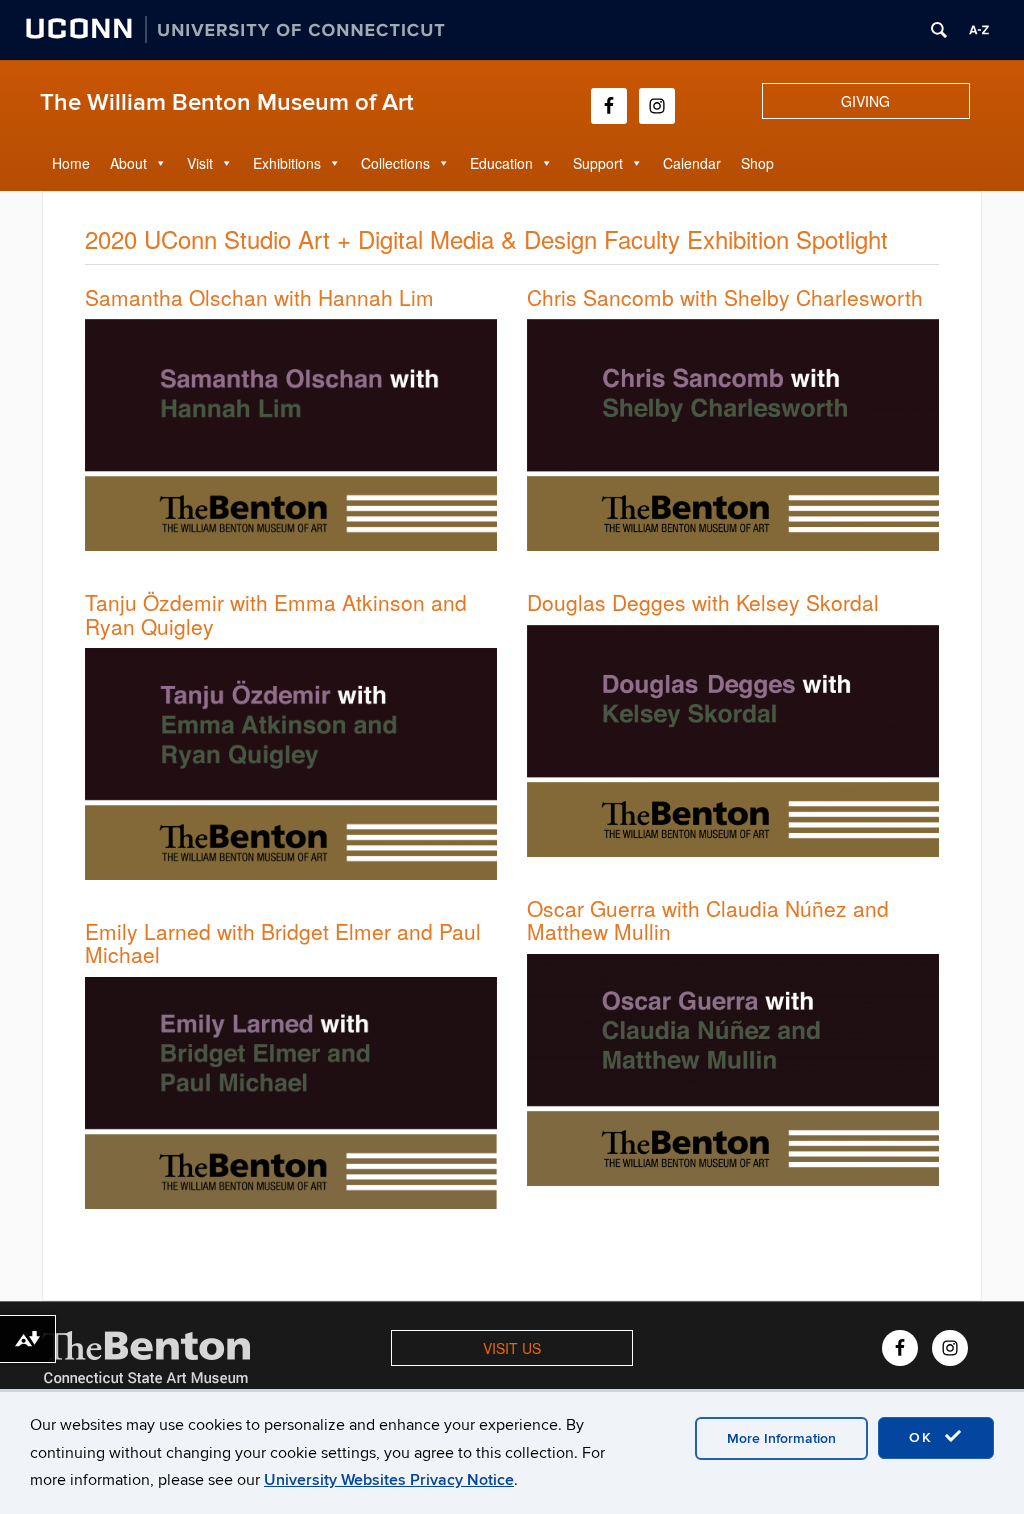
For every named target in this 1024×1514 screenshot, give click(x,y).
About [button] (128, 163)
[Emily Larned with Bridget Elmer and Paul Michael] (291, 1091)
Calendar (692, 163)
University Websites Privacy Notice (389, 1480)
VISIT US (512, 1348)
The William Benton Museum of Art (227, 102)
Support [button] (598, 163)
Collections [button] (395, 163)
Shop (757, 163)
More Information (781, 1438)
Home (71, 163)
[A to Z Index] (979, 30)
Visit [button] (200, 163)
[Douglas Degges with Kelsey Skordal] (733, 739)
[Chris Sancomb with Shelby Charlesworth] (733, 433)
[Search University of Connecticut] (939, 30)
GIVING (865, 101)
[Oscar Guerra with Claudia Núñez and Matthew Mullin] (733, 1067)
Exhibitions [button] (287, 163)
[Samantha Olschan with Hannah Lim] (291, 433)
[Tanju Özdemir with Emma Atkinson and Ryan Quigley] (291, 762)
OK (924, 1437)
